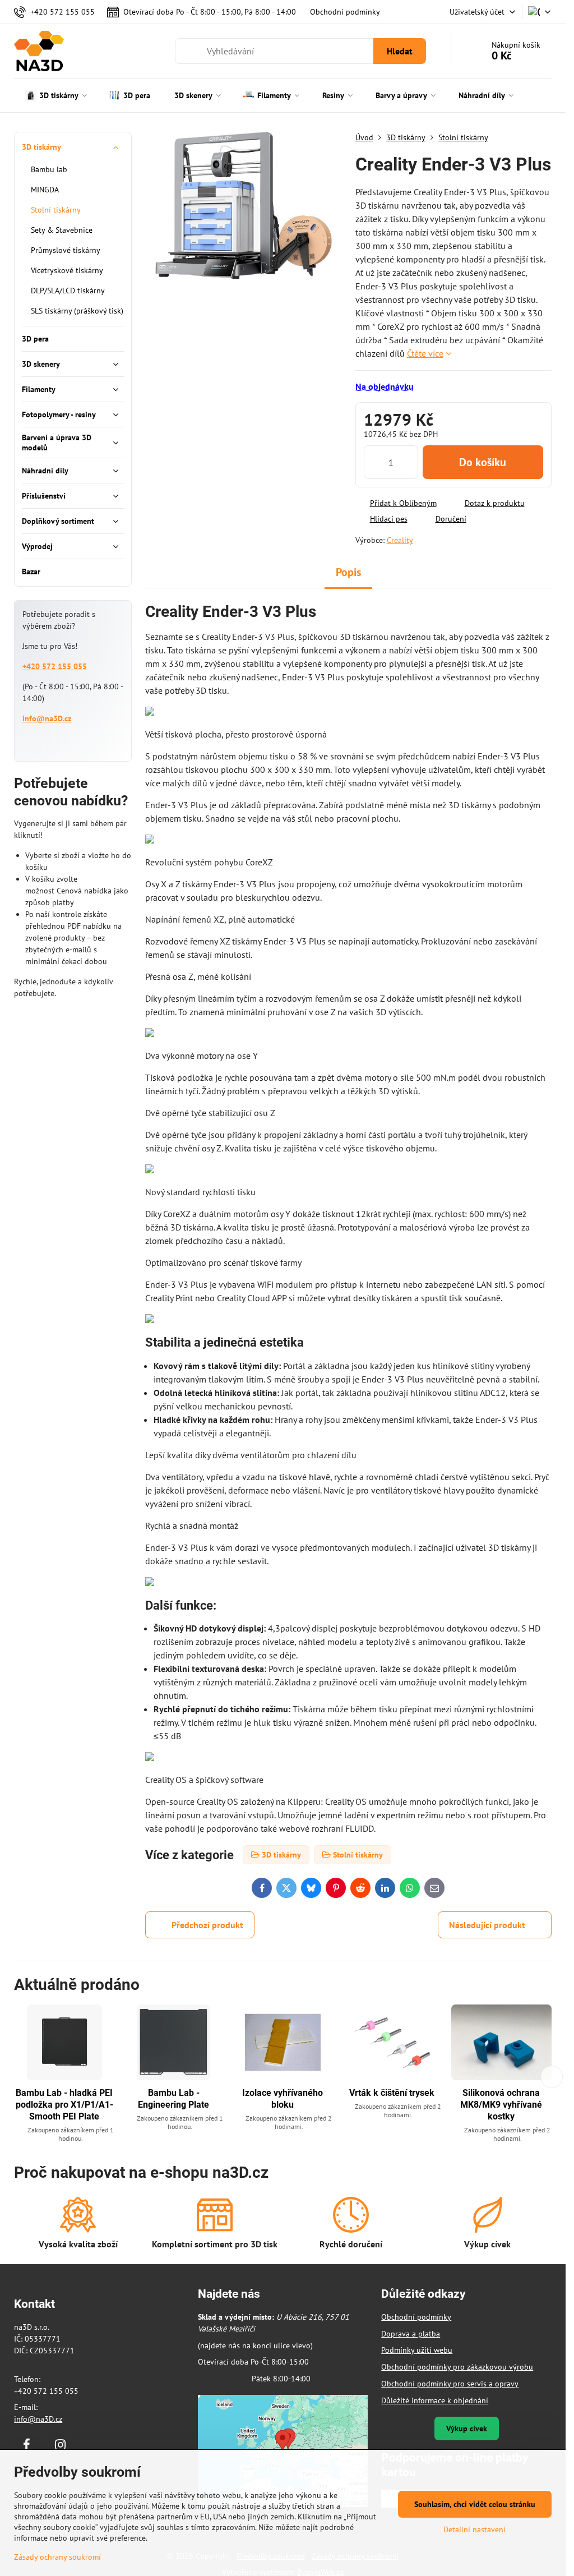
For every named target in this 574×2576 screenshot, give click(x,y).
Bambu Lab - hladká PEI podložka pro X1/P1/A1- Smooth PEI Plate (64, 2105)
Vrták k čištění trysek (392, 2093)
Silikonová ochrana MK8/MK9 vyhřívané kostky (501, 2105)
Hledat (400, 51)
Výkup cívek (467, 2428)
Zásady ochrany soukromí (57, 2557)
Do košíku (483, 462)
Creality (400, 540)
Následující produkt (487, 1925)
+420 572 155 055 (55, 666)
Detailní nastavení (475, 2529)
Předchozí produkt (207, 1925)
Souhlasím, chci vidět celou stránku (475, 2504)
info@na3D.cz (47, 718)
